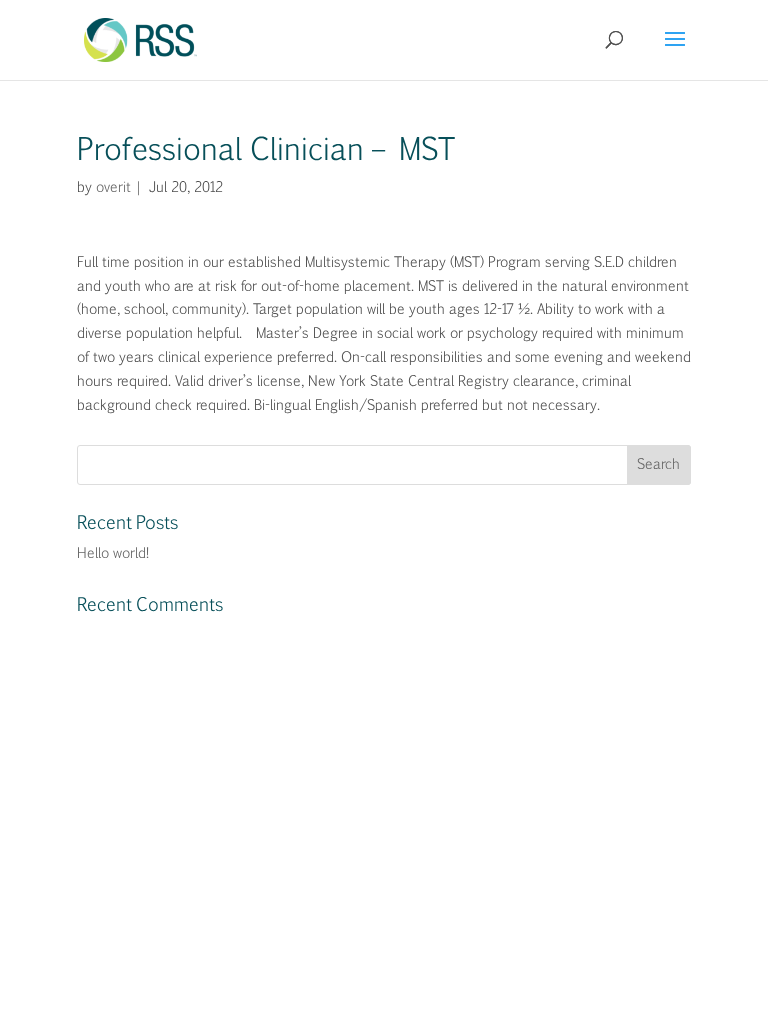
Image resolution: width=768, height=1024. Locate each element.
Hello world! (113, 554)
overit (112, 188)
